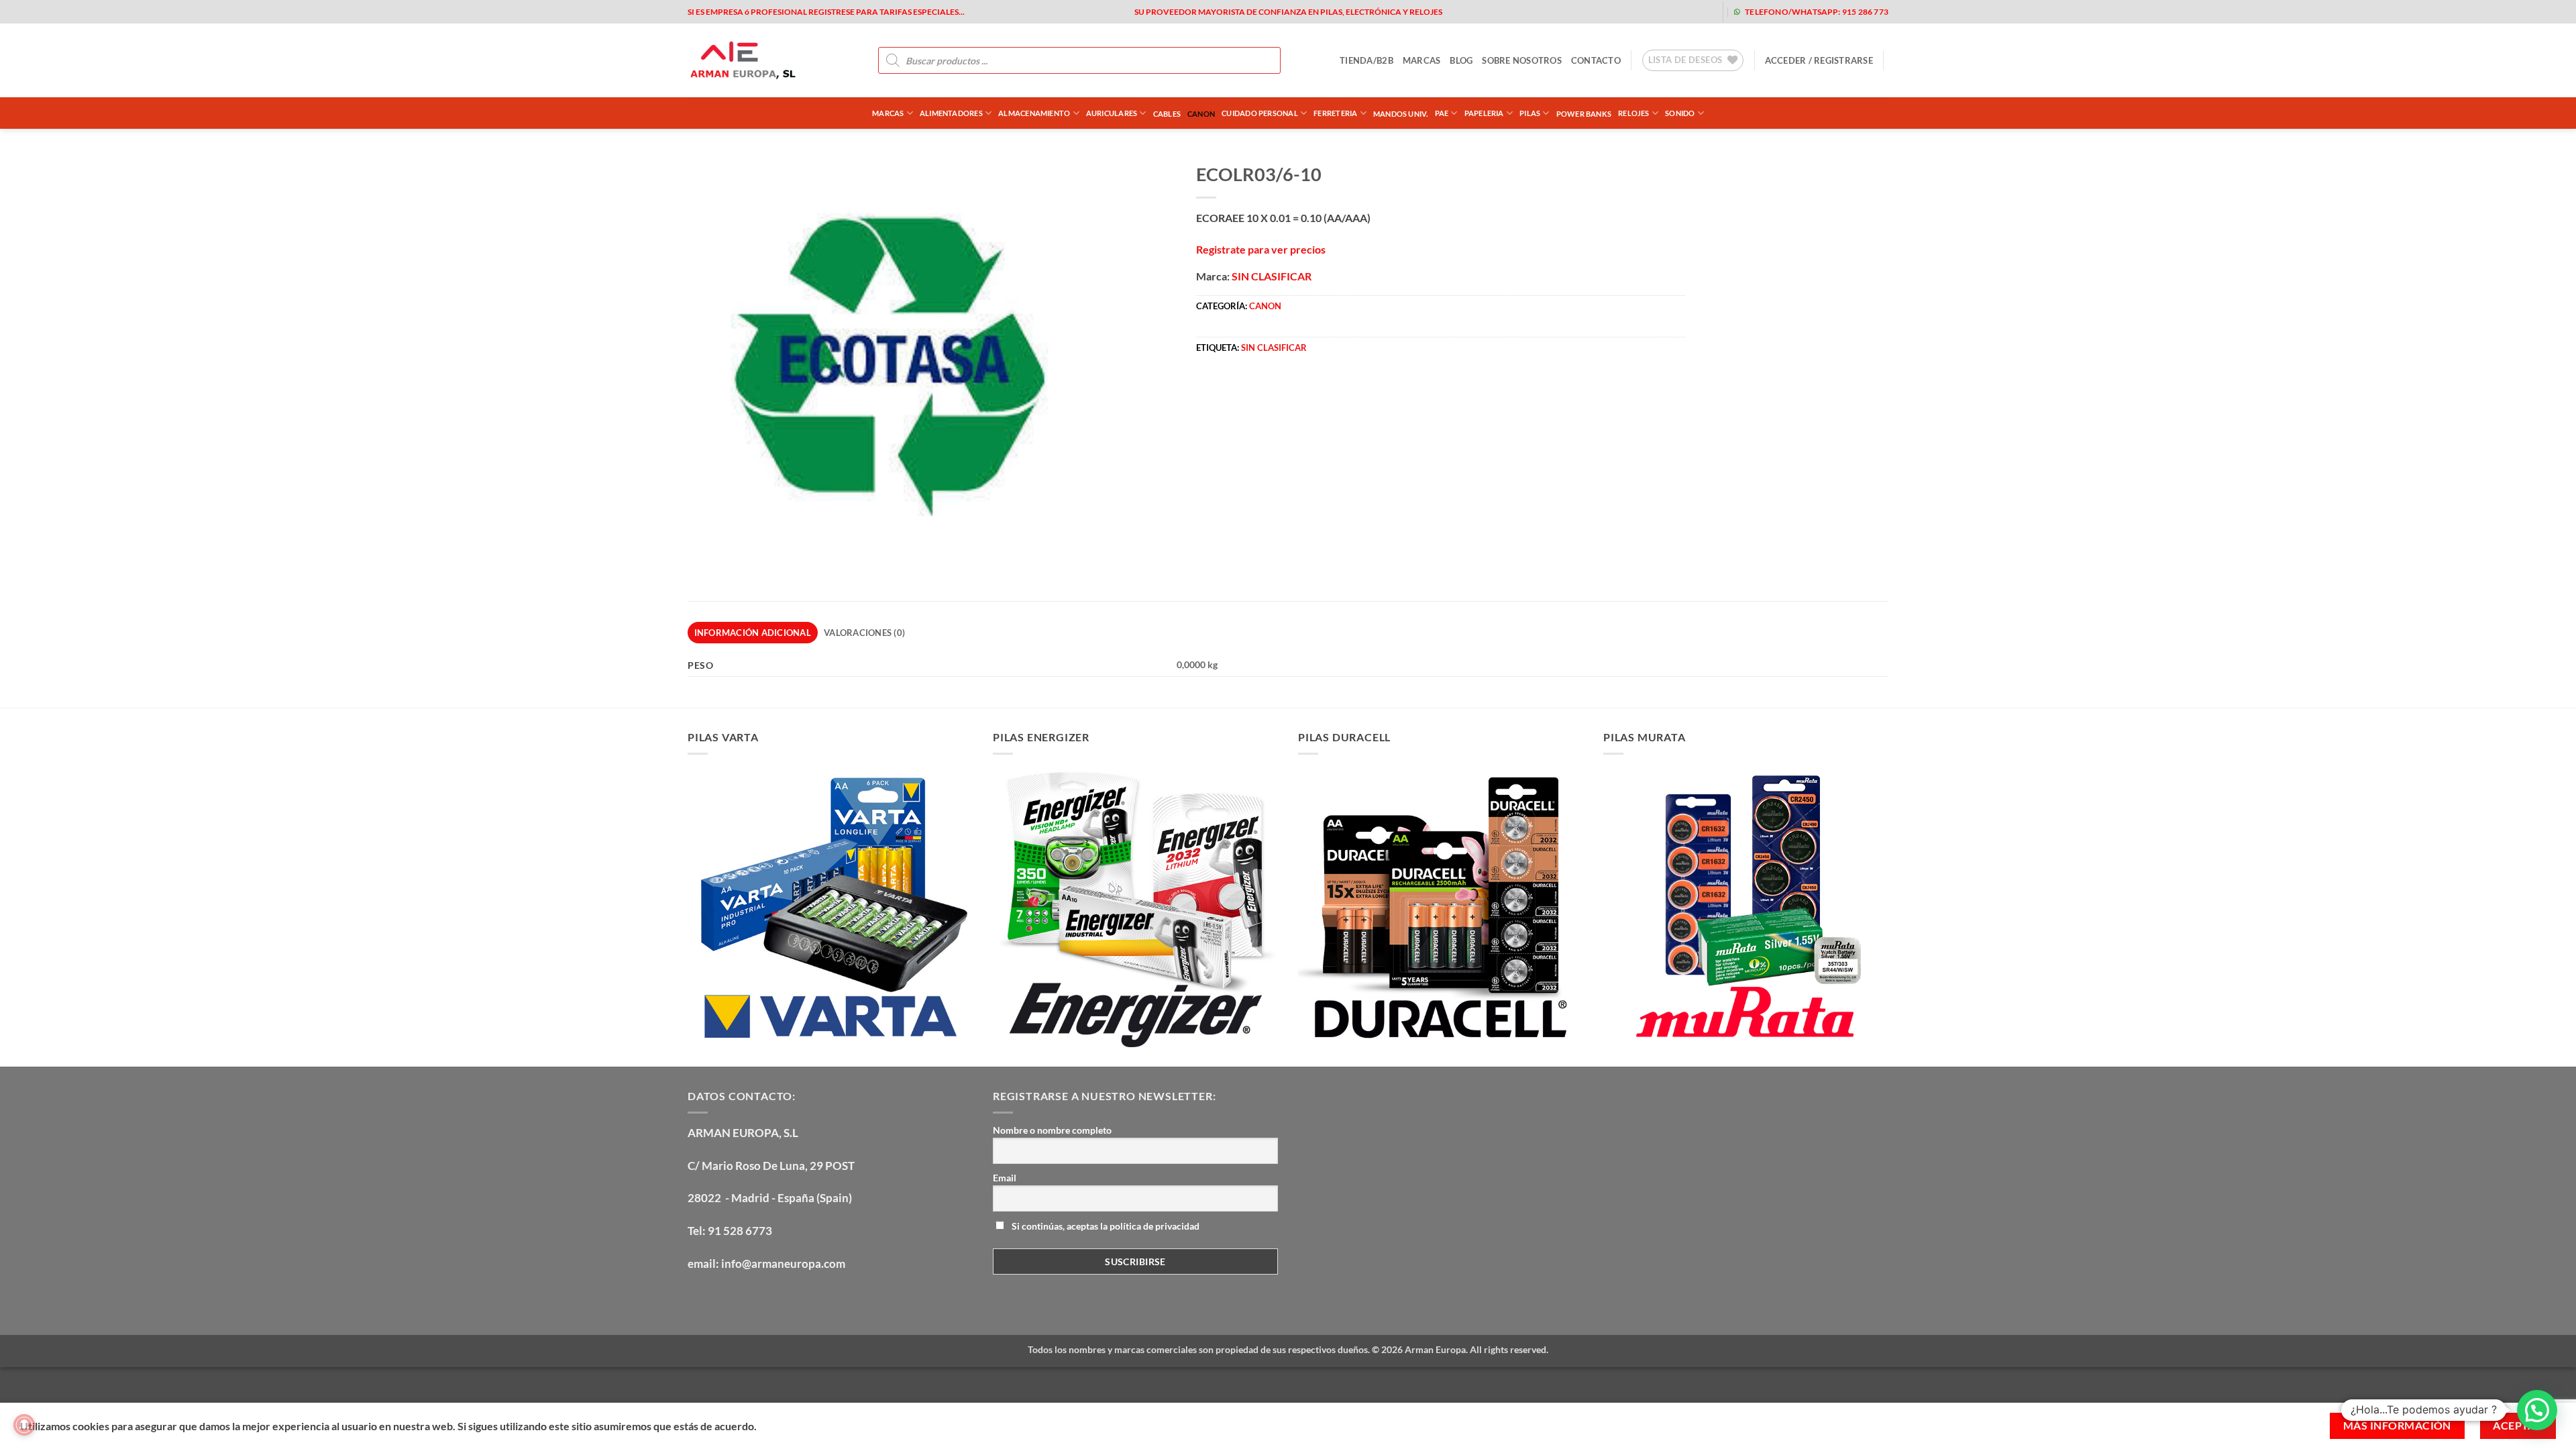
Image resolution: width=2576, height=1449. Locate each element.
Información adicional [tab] (753, 633)
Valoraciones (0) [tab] (864, 633)
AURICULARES (1112, 113)
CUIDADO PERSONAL (1260, 113)
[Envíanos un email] (1659, 12)
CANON (1201, 114)
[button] (1819, 60)
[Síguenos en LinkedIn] (1702, 12)
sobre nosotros (1522, 60)
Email (1005, 1178)
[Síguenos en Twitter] (1637, 12)
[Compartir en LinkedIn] (1305, 389)
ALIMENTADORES (951, 113)
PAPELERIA (1484, 113)
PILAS (1530, 113)
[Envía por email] (1257, 389)
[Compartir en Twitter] (1233, 389)
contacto (1596, 60)
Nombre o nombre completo (1052, 1130)
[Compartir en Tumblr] (1330, 389)
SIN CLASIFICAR (1272, 276)
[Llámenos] (1680, 12)
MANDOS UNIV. (1401, 114)
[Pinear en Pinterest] (1281, 389)
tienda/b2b (1366, 60)
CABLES (1167, 114)
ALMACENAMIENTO (1034, 113)
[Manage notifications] (24, 1425)
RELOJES (1634, 113)
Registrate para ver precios (1261, 249)
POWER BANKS (1584, 114)
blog (1461, 60)
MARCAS (1422, 60)
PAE (1442, 113)
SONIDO (1680, 113)
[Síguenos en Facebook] (1594, 12)
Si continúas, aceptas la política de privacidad (1105, 1226)
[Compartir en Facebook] (1209, 389)
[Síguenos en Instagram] (1616, 12)
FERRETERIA (1335, 113)
